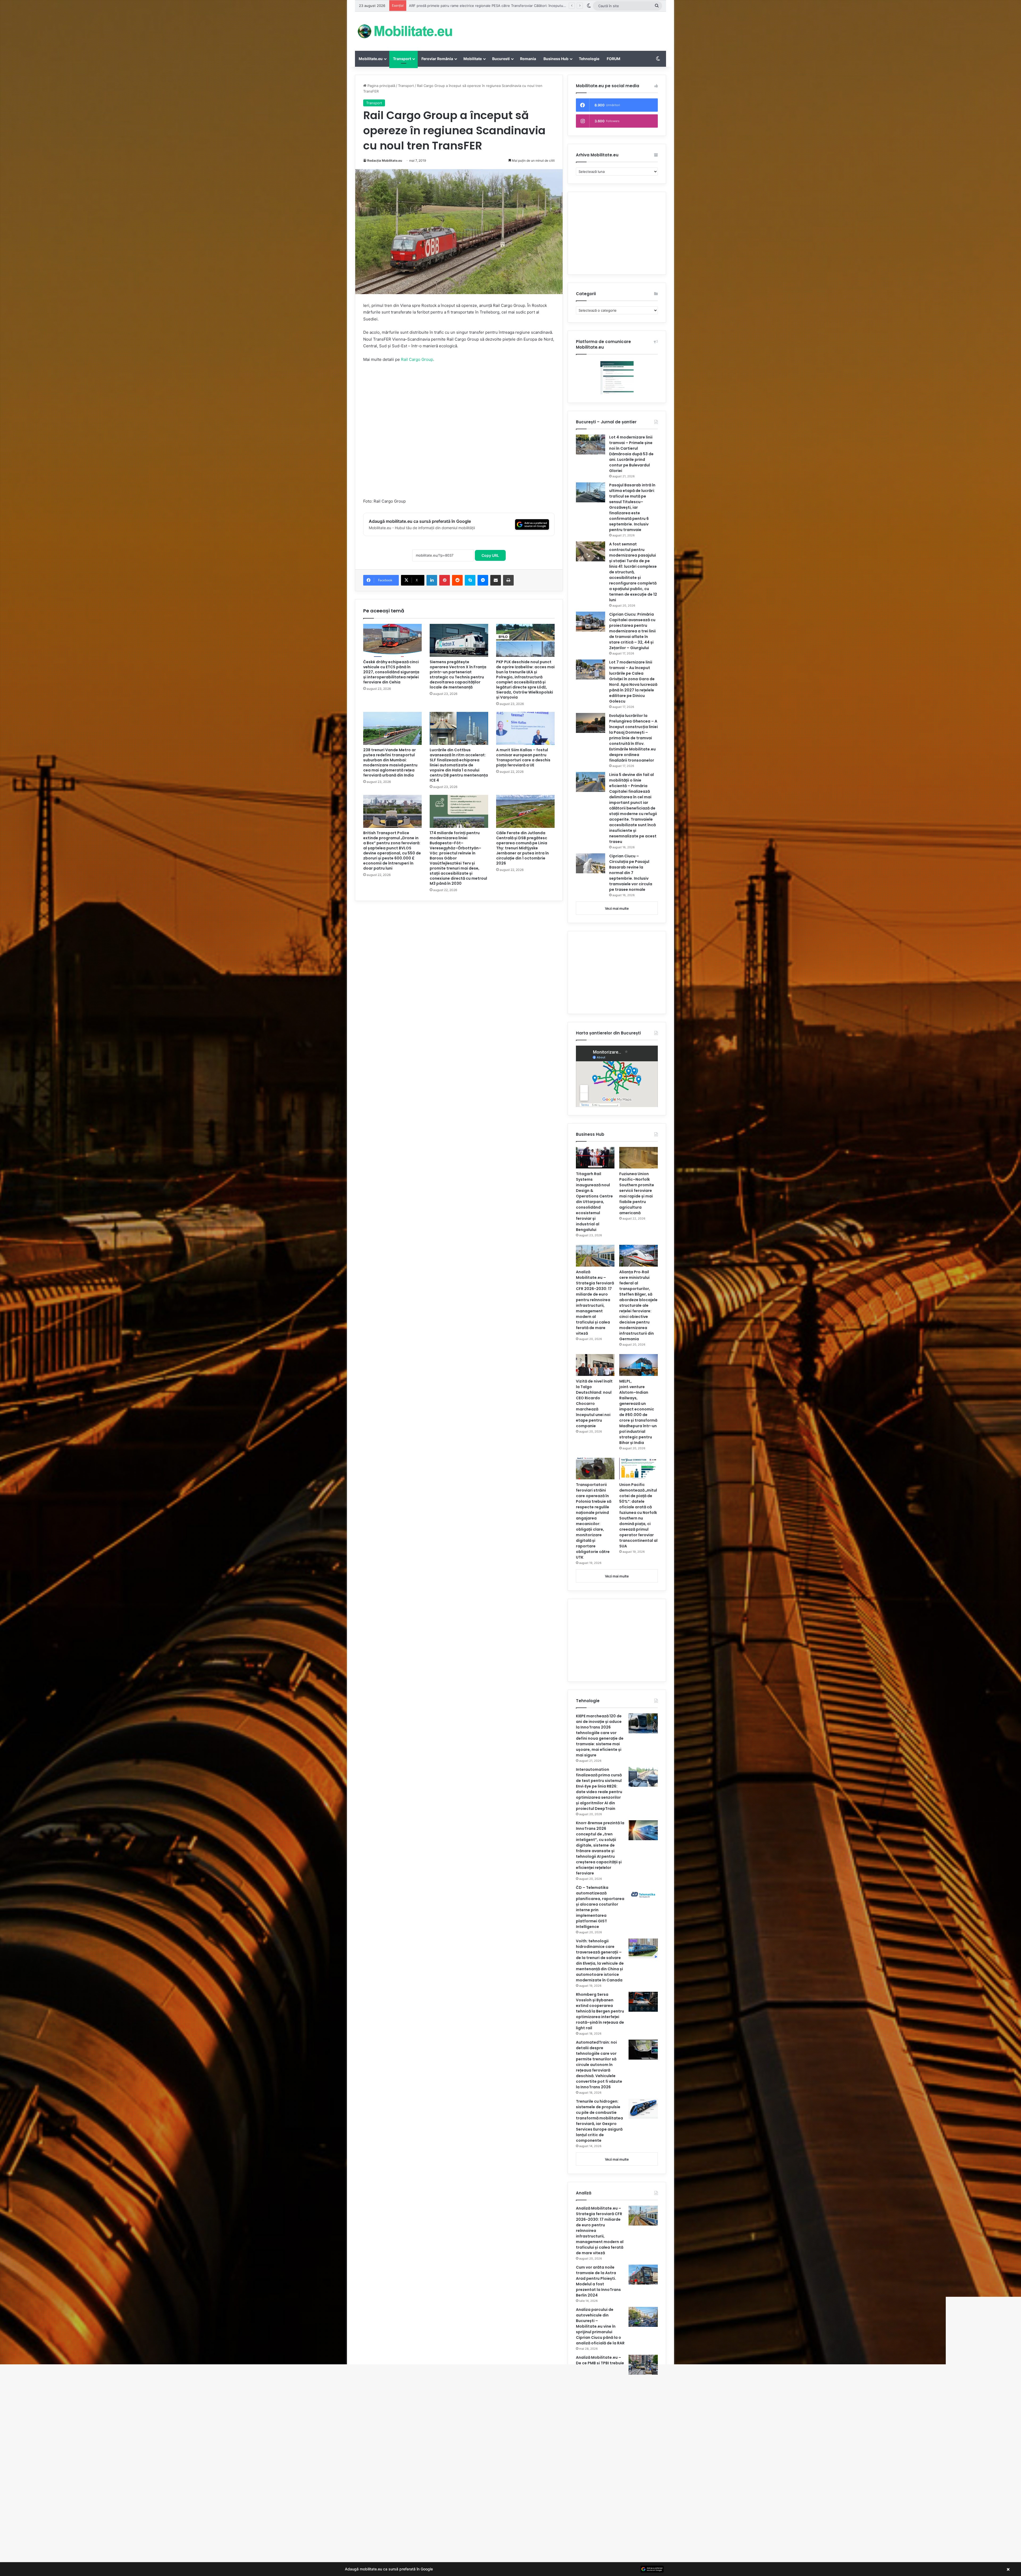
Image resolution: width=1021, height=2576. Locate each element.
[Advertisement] (564, 29)
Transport (402, 59)
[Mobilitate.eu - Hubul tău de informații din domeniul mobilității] (404, 31)
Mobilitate (473, 59)
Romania (528, 59)
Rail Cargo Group (417, 359)
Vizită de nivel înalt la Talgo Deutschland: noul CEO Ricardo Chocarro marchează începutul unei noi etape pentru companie (594, 1404)
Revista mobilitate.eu (530, 2544)
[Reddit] (457, 580)
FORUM (614, 59)
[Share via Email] (496, 580)
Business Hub (556, 59)
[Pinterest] (445, 580)
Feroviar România (437, 59)
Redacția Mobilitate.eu (385, 160)
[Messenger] (483, 580)
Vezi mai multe (617, 908)
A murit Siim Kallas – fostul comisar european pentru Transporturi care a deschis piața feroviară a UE (523, 757)
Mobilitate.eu (371, 59)
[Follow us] (510, 2490)
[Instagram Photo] (374, 2499)
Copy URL (490, 555)
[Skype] (470, 580)
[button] (510, 2569)
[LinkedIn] (432, 580)
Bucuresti (501, 59)
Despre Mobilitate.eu (491, 2544)
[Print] (508, 580)
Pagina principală (381, 86)
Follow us (510, 2512)
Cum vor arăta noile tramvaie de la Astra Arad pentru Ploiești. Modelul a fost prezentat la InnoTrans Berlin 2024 (598, 2281)
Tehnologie (589, 59)
